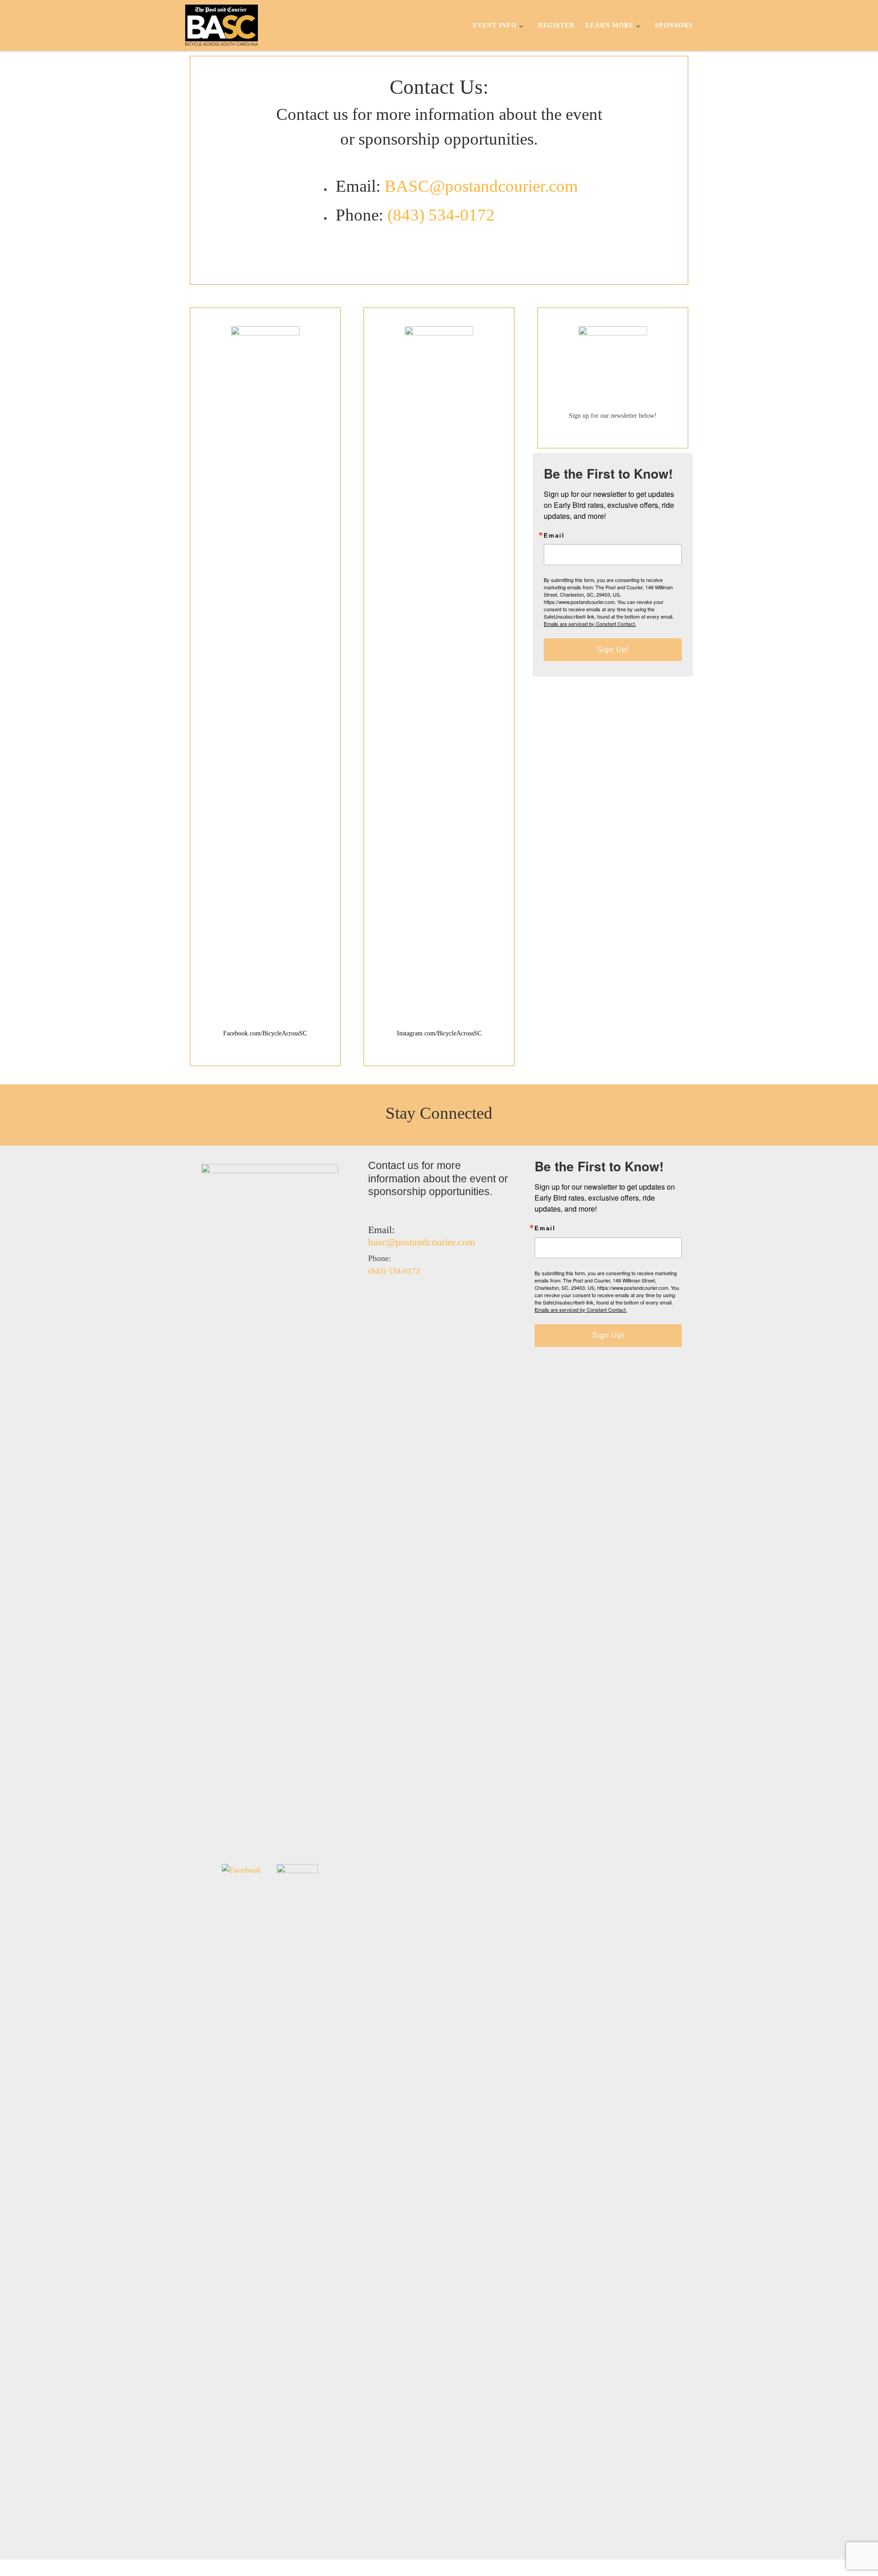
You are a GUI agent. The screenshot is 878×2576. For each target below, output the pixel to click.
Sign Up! (613, 649)
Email (554, 536)
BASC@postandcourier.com (481, 186)
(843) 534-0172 (441, 215)
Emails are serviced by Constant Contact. (590, 624)
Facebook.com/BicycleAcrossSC (265, 1033)
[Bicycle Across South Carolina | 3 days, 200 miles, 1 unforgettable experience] (222, 24)
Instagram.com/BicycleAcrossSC (439, 1033)
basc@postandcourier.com (422, 1242)
